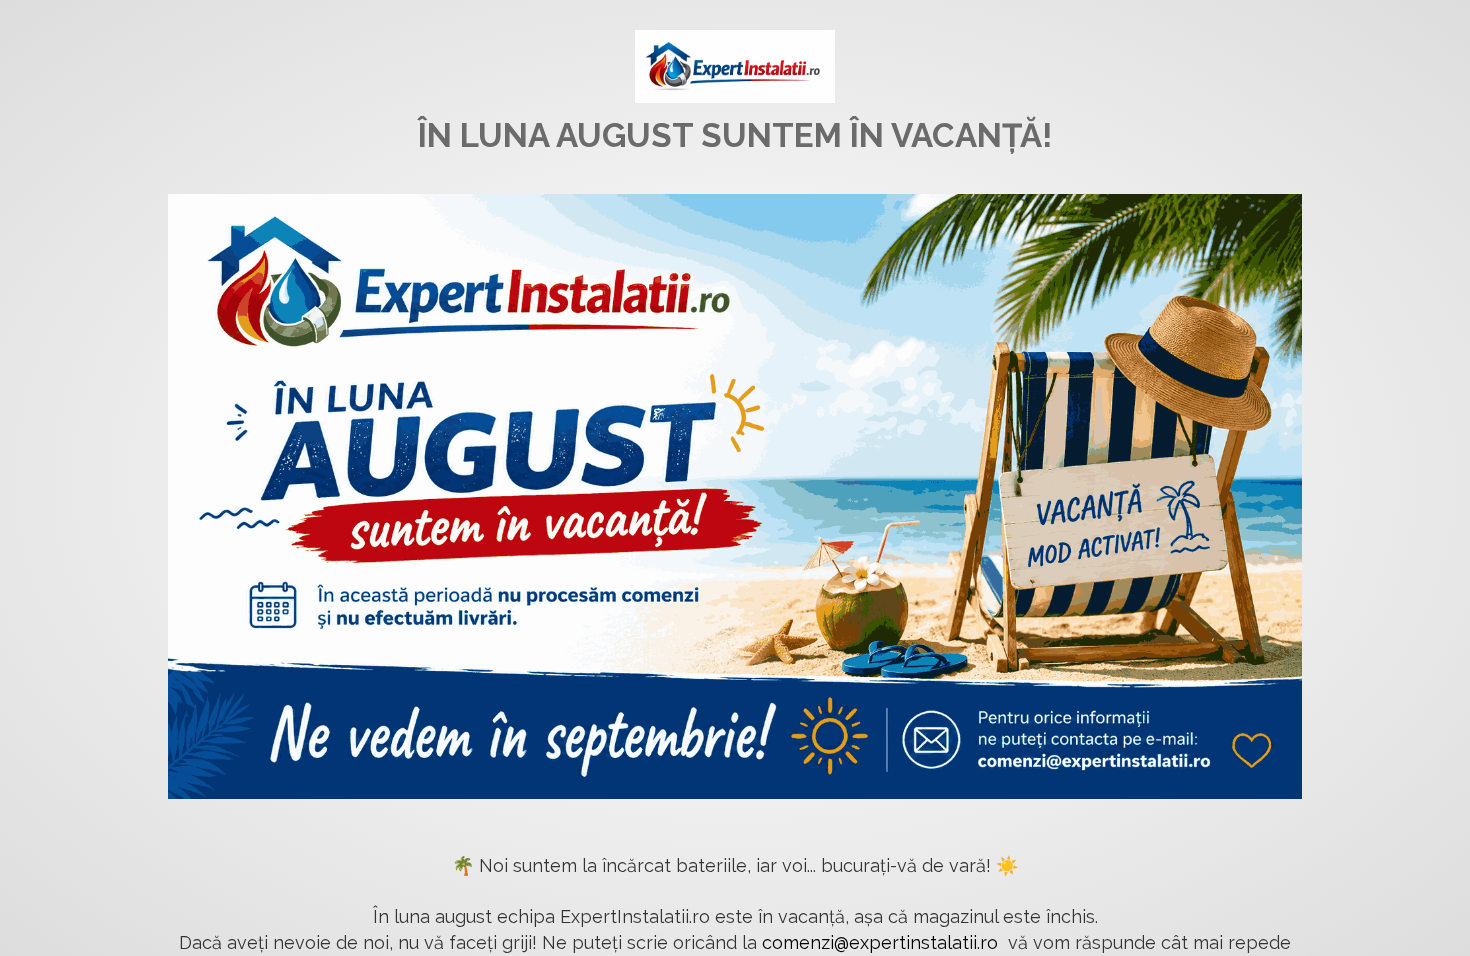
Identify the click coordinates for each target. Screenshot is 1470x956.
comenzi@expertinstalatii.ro (880, 942)
